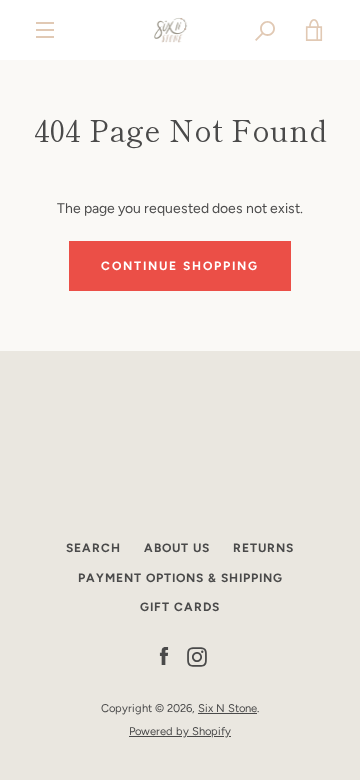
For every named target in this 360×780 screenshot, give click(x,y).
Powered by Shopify (180, 731)
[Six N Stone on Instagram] (197, 656)
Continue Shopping (180, 266)
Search (93, 548)
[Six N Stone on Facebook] (164, 656)
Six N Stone (227, 708)
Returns (263, 548)
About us (177, 548)
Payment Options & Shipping (180, 578)
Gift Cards (180, 607)
